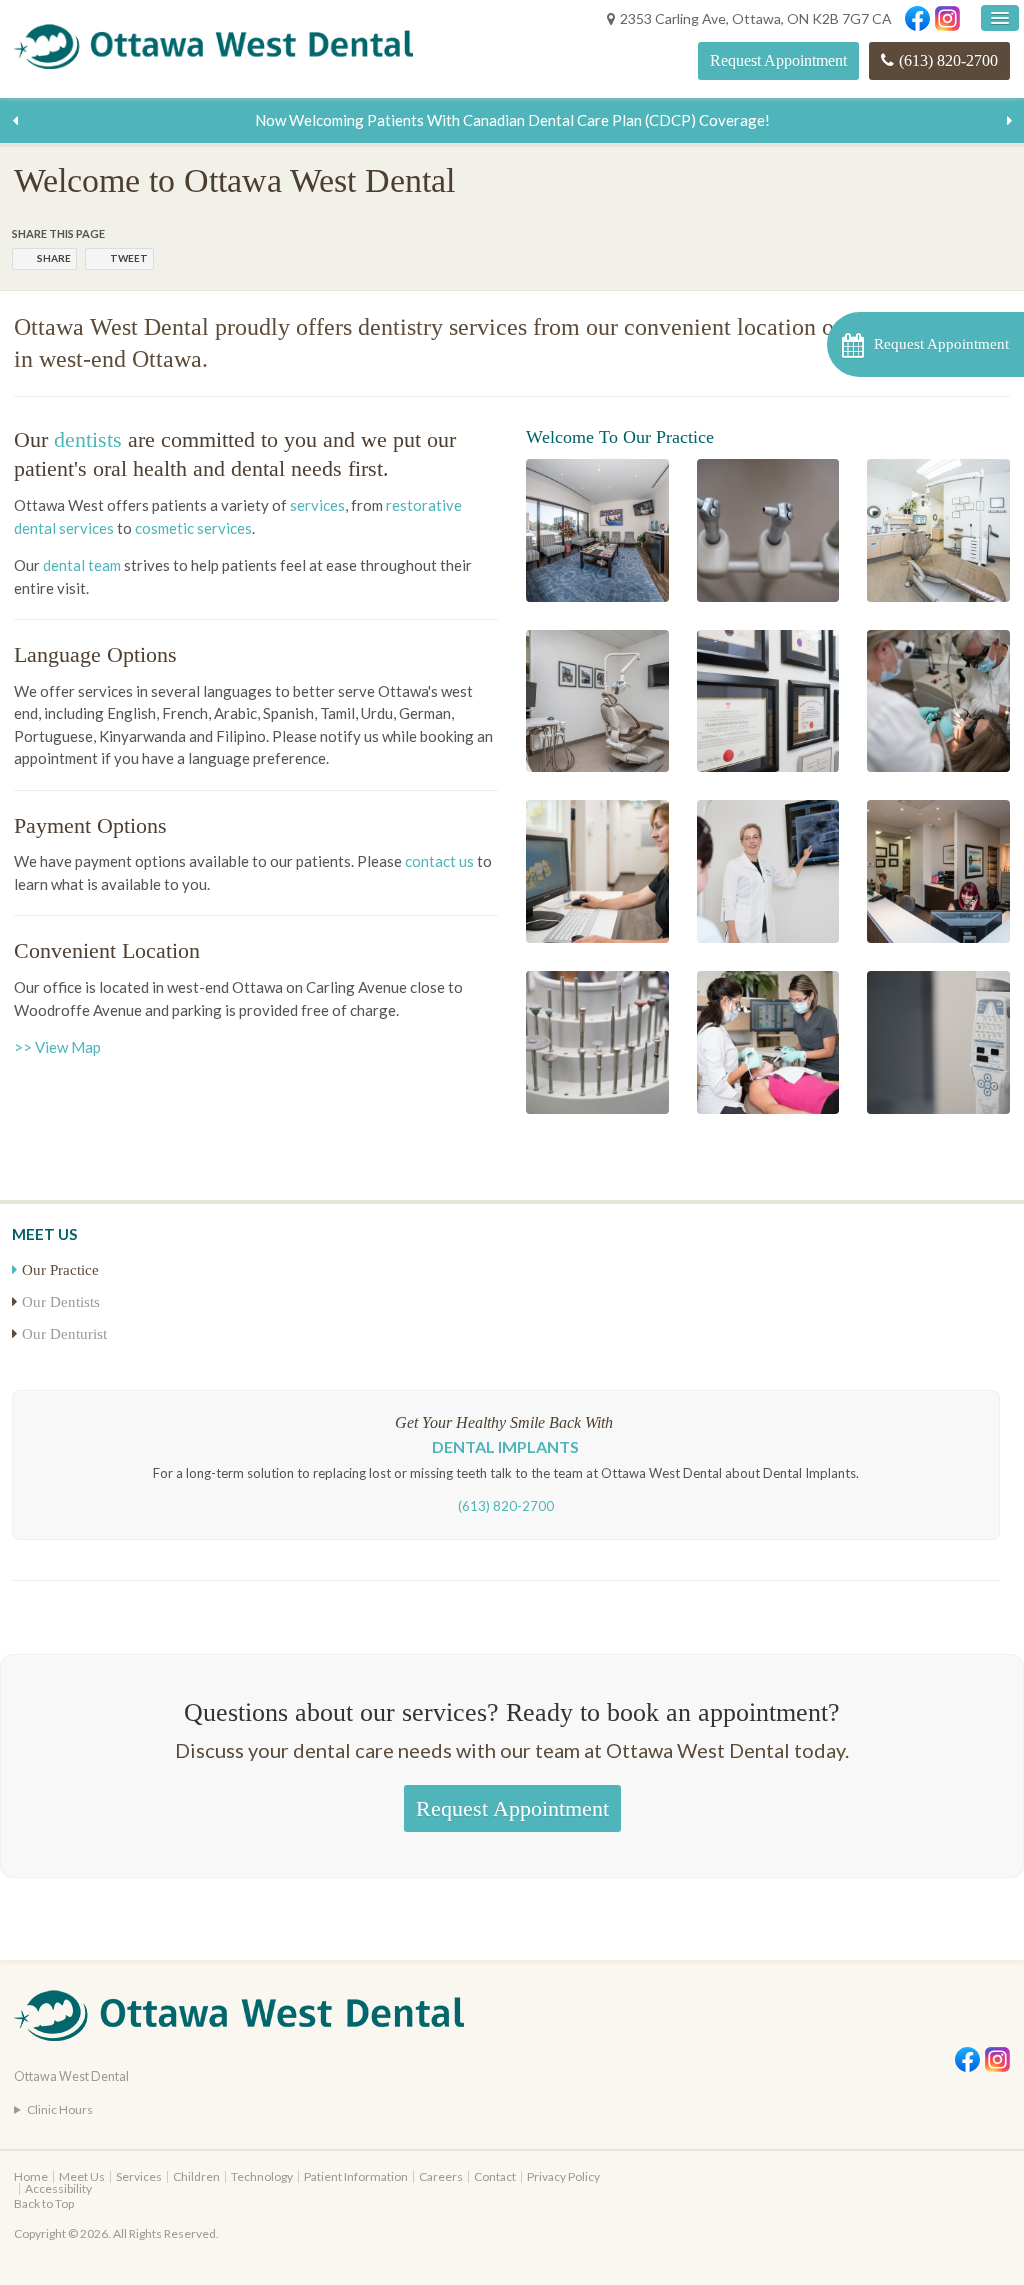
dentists (88, 439)
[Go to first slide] (1009, 120)
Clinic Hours (60, 2109)
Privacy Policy (563, 2176)
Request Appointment (778, 60)
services (317, 505)
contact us (439, 861)
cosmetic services (193, 528)
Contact (495, 2176)
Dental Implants (505, 1446)
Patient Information (356, 2176)
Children (196, 2176)
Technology (262, 2176)
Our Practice (60, 1270)
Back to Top (44, 2203)
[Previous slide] (15, 120)
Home (31, 2176)
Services (139, 2176)
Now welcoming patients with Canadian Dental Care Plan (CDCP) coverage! (512, 120)
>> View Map (57, 1047)
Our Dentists (61, 1302)
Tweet (129, 258)
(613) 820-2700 (948, 60)
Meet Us (82, 2176)
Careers (441, 2176)
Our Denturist (64, 1334)
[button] (925, 344)
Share (54, 258)
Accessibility (58, 2188)
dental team (82, 565)
